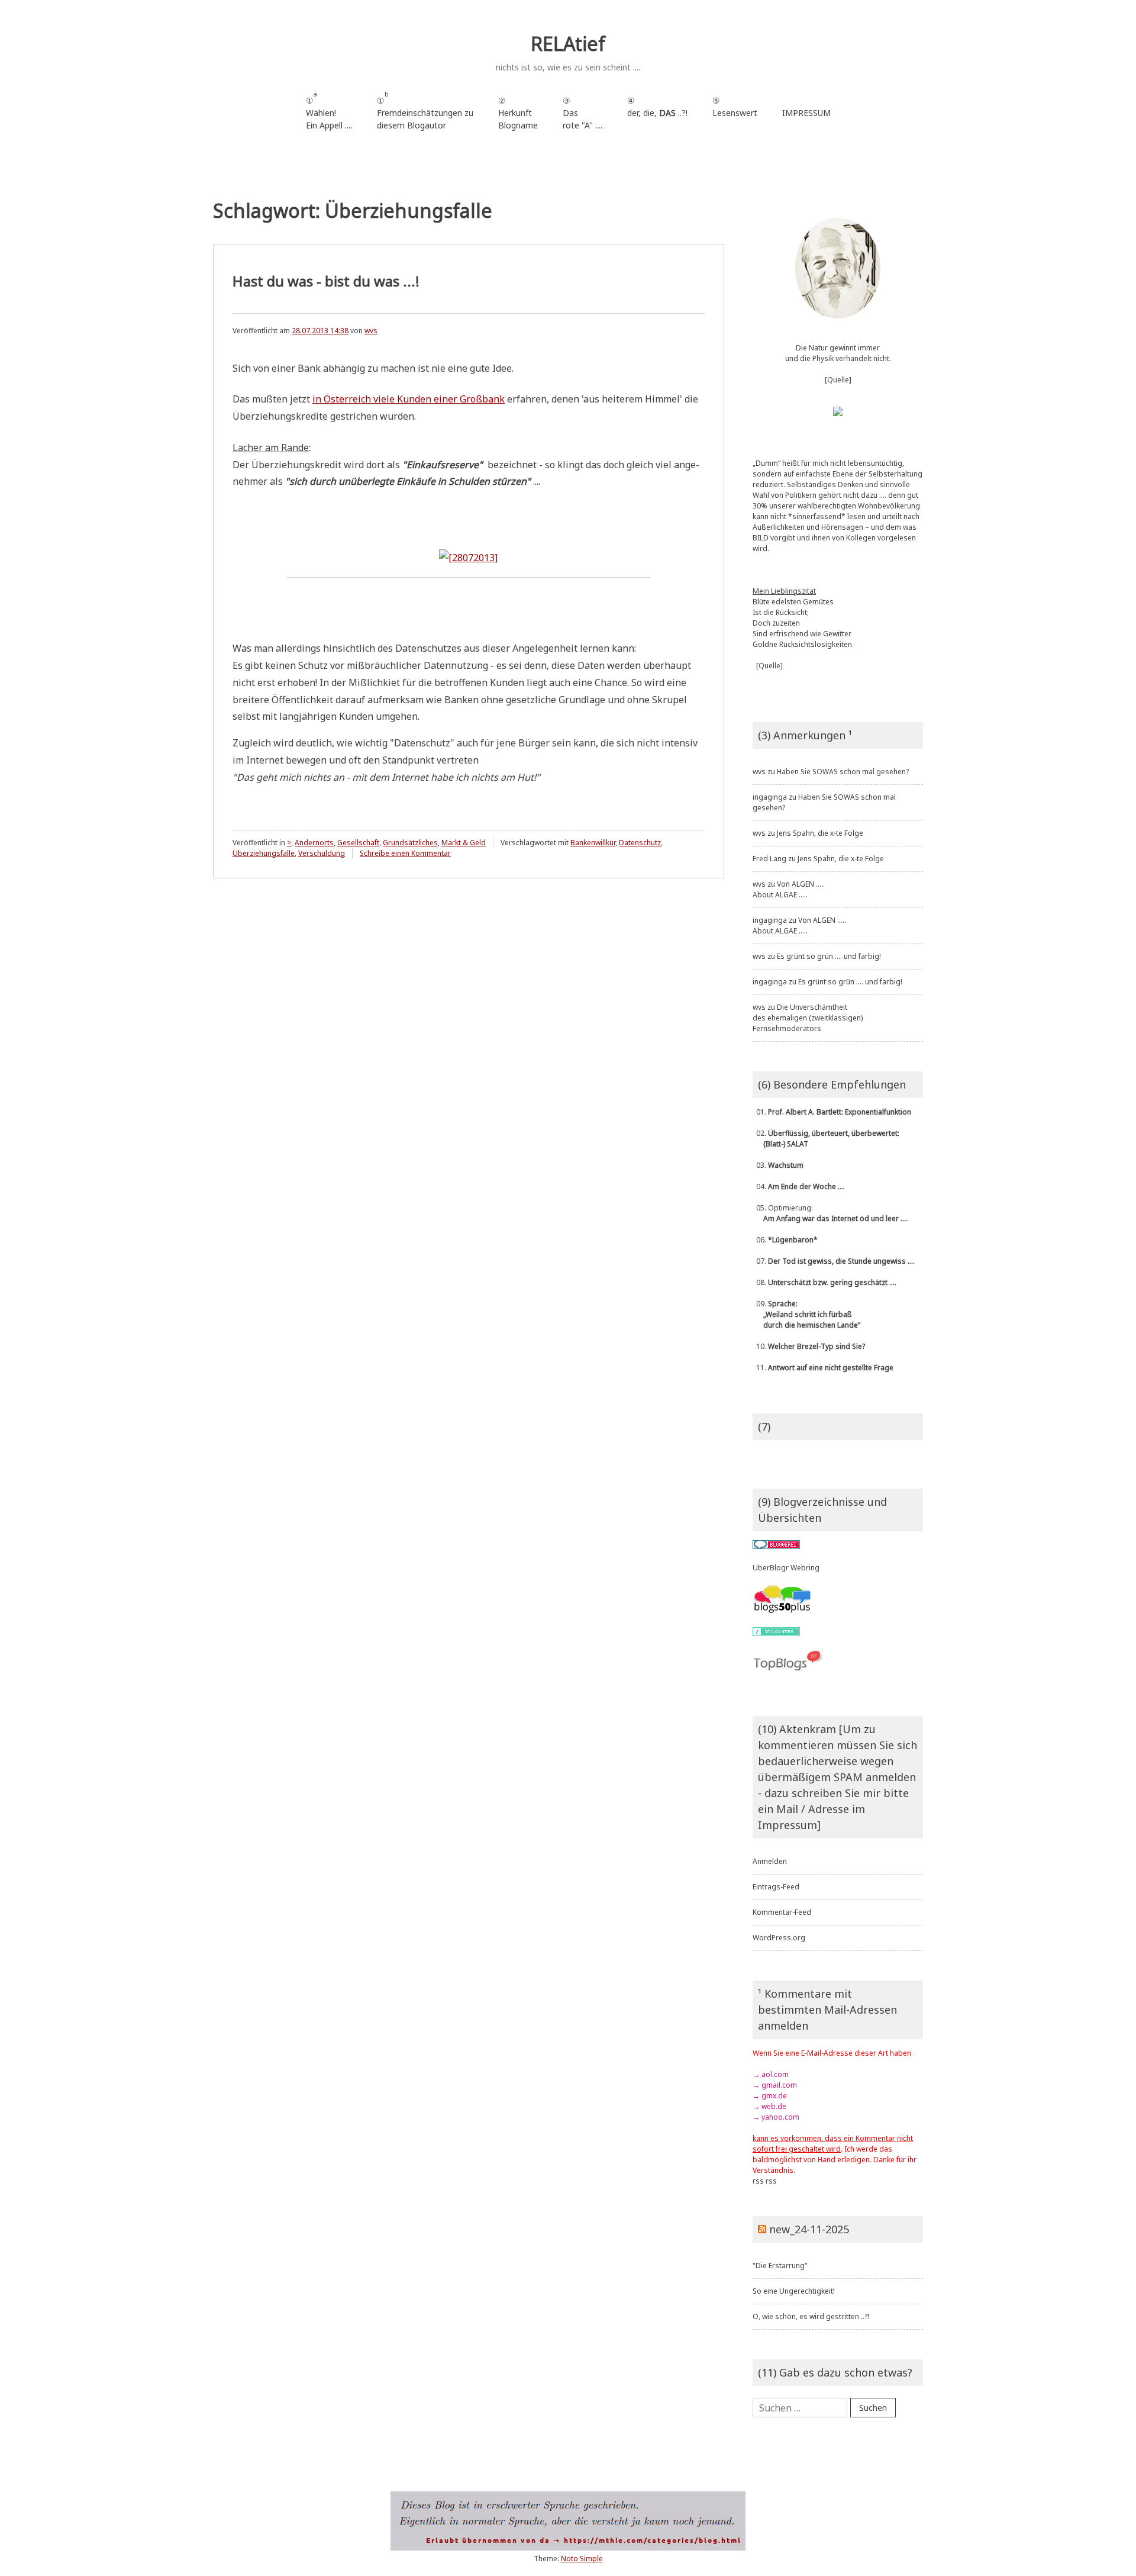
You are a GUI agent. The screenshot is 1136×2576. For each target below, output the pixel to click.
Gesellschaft (358, 843)
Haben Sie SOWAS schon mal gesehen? (843, 772)
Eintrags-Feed (776, 1887)
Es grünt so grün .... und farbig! (829, 956)
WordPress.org (779, 1938)
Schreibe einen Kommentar (405, 853)
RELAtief (568, 44)
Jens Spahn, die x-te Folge (820, 833)
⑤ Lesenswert (735, 107)
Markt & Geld (464, 843)
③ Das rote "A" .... (582, 113)
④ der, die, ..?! (657, 113)
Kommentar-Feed (782, 1912)
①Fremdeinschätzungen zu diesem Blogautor (425, 110)
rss (758, 2181)
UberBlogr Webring (786, 1568)
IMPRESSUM (806, 113)
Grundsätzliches (410, 843)
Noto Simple (582, 2559)
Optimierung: (830, 1213)
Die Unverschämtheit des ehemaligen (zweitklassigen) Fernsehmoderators (808, 1018)
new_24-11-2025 (809, 2229)
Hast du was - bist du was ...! (326, 281)
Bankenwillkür (593, 843)
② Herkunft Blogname (518, 113)
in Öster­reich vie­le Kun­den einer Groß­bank (409, 399)
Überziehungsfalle (264, 853)
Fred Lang (769, 859)
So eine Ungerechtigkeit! (794, 2291)
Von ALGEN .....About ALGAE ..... (789, 889)
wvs (371, 331)
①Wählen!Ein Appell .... (329, 110)
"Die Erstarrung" (780, 2266)
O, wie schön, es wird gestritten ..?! (811, 2316)
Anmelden (770, 1861)
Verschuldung (322, 853)
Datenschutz (640, 843)
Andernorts (314, 843)
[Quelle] (838, 380)
